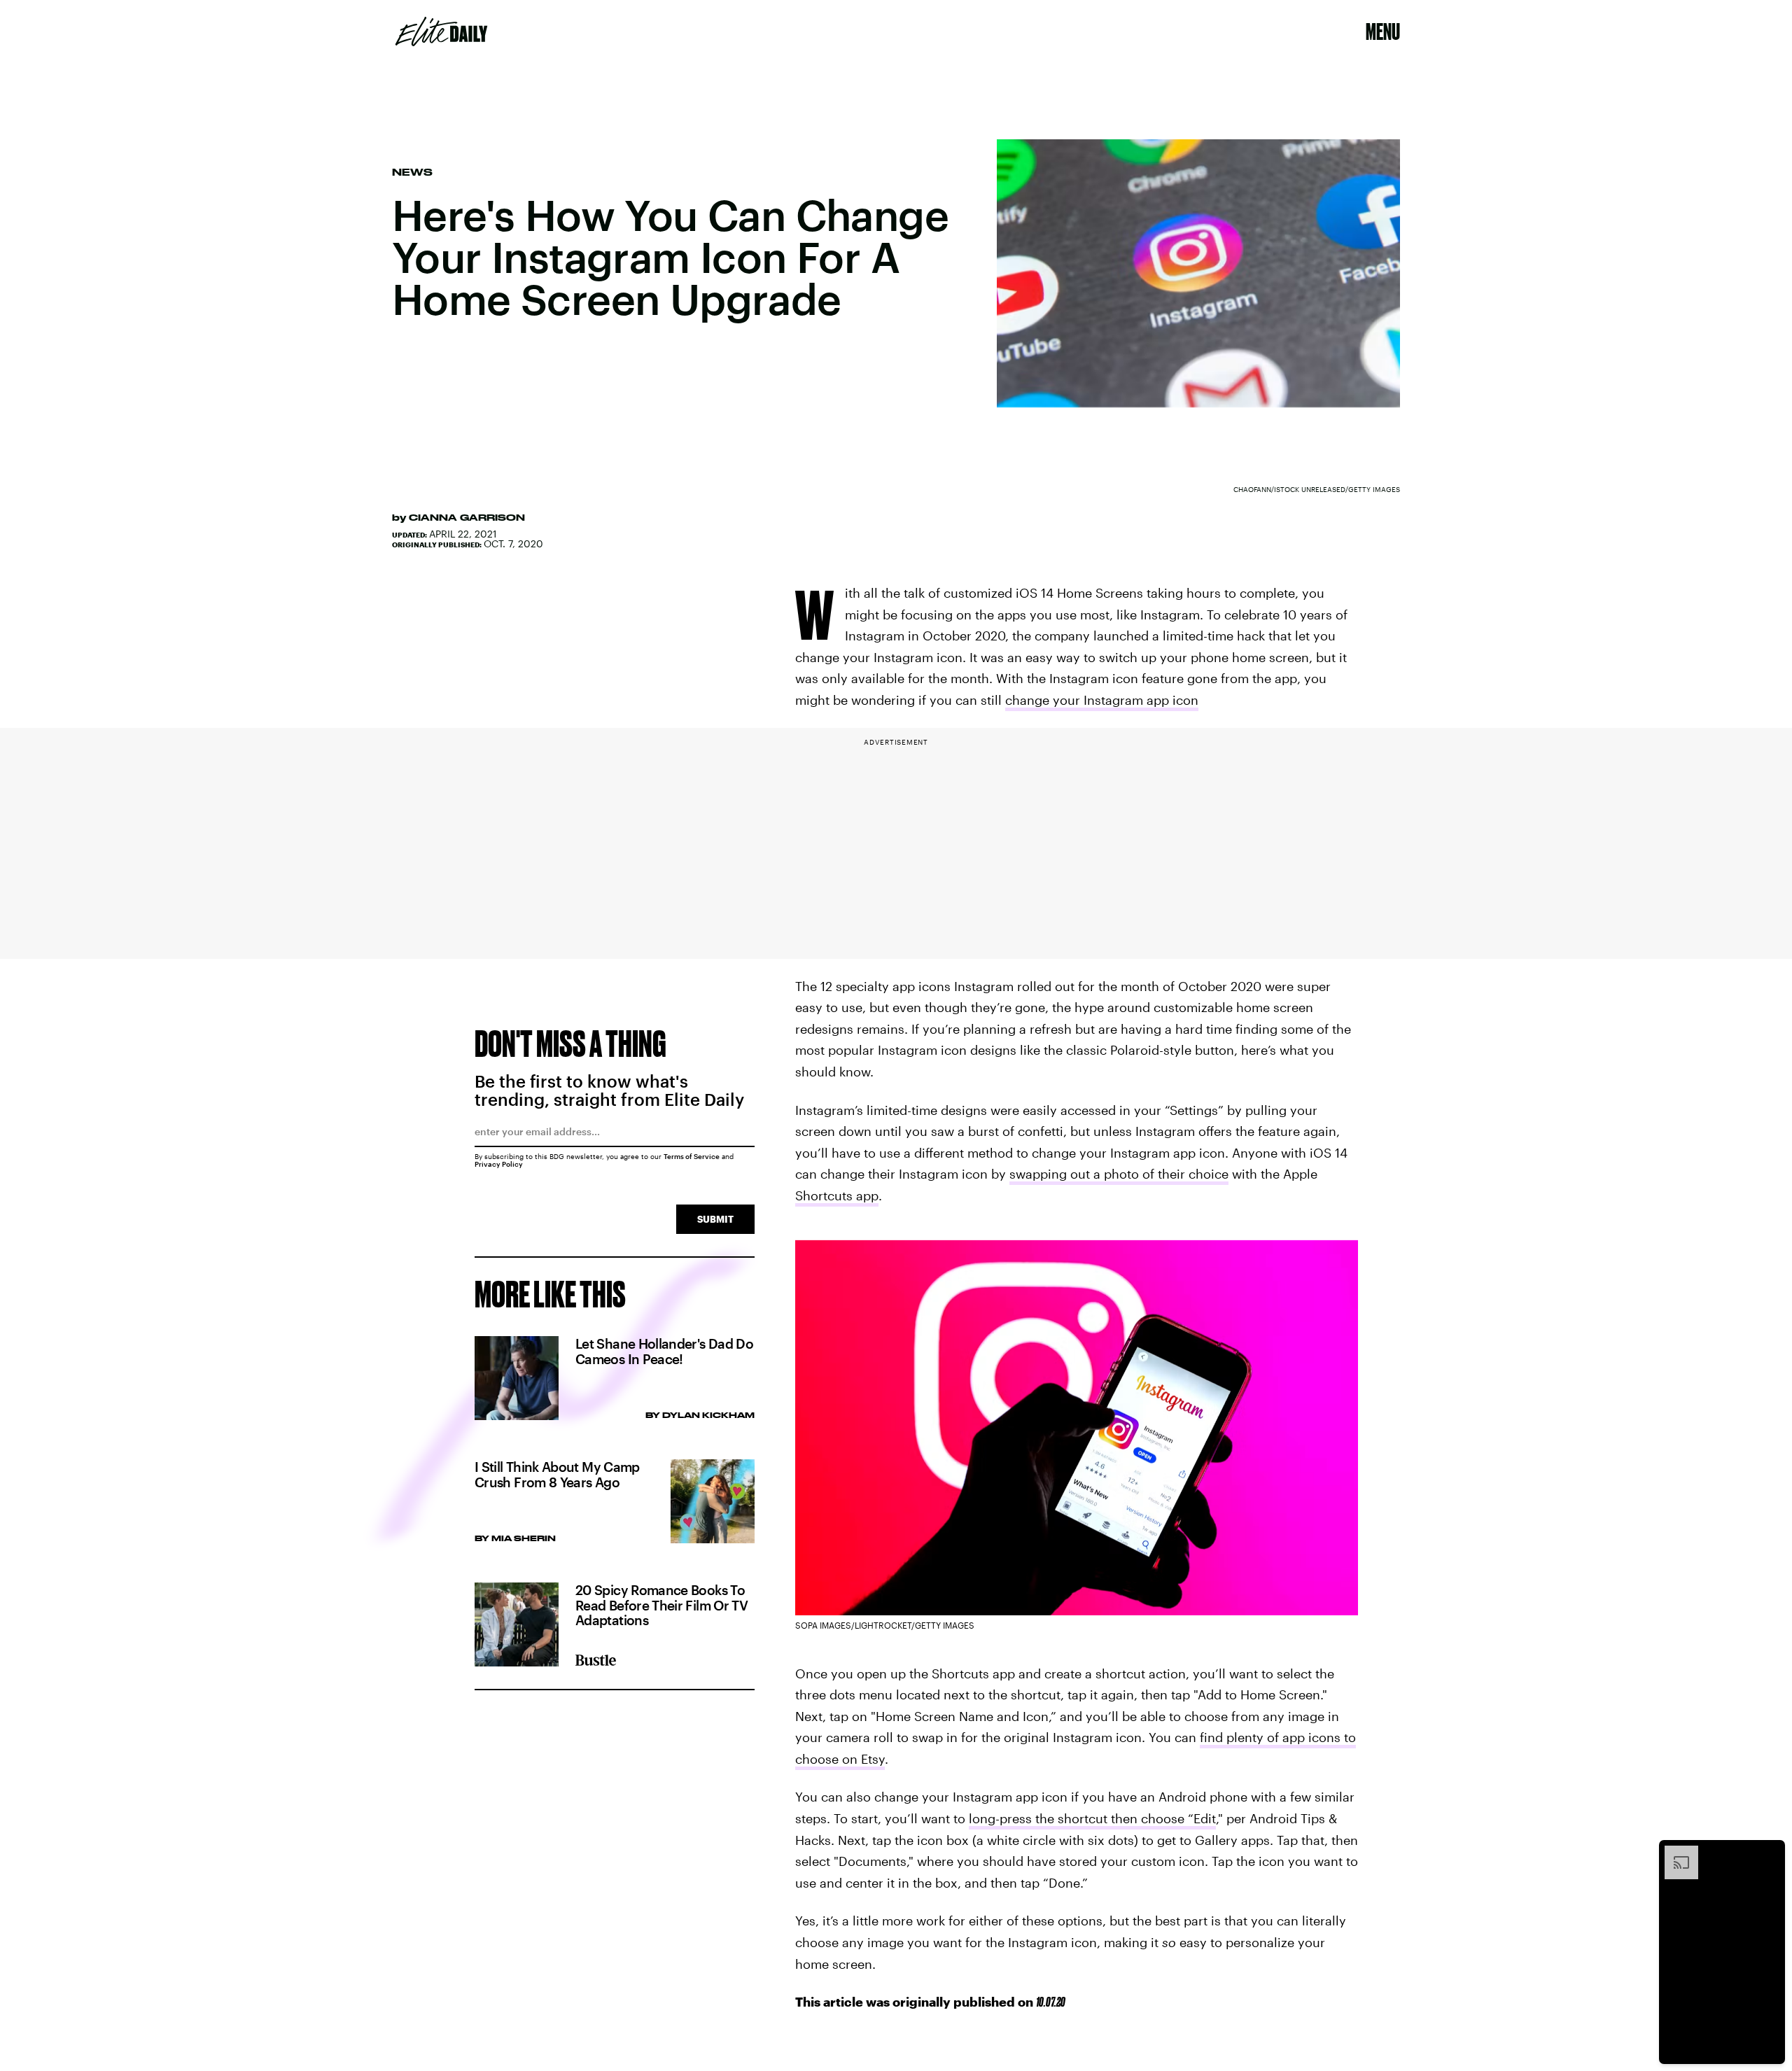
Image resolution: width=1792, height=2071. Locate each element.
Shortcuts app (837, 1195)
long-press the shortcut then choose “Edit (1092, 1818)
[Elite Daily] (441, 31)
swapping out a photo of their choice (1119, 1174)
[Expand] (1674, 1853)
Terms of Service (692, 1156)
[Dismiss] (1770, 1853)
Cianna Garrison (467, 517)
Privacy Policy (499, 1164)
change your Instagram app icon (1102, 700)
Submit (715, 1219)
